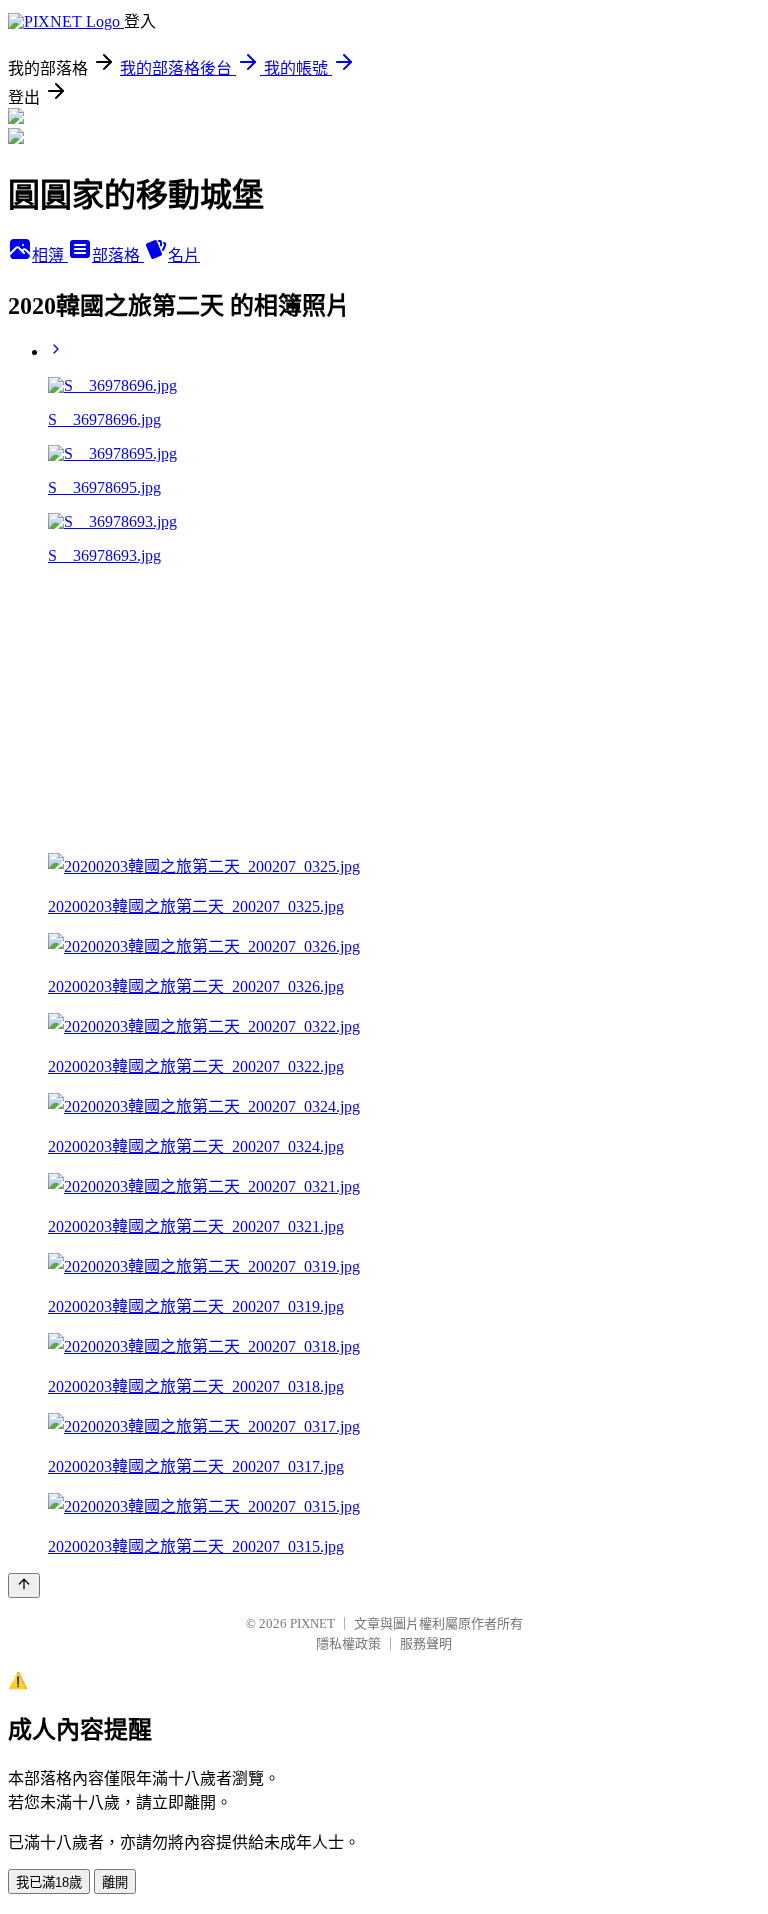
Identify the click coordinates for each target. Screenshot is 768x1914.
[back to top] (24, 1585)
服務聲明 (426, 1643)
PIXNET (312, 1623)
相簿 (50, 255)
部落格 (118, 255)
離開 (115, 1882)
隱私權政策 (348, 1643)
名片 (184, 255)
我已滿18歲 (49, 1882)
